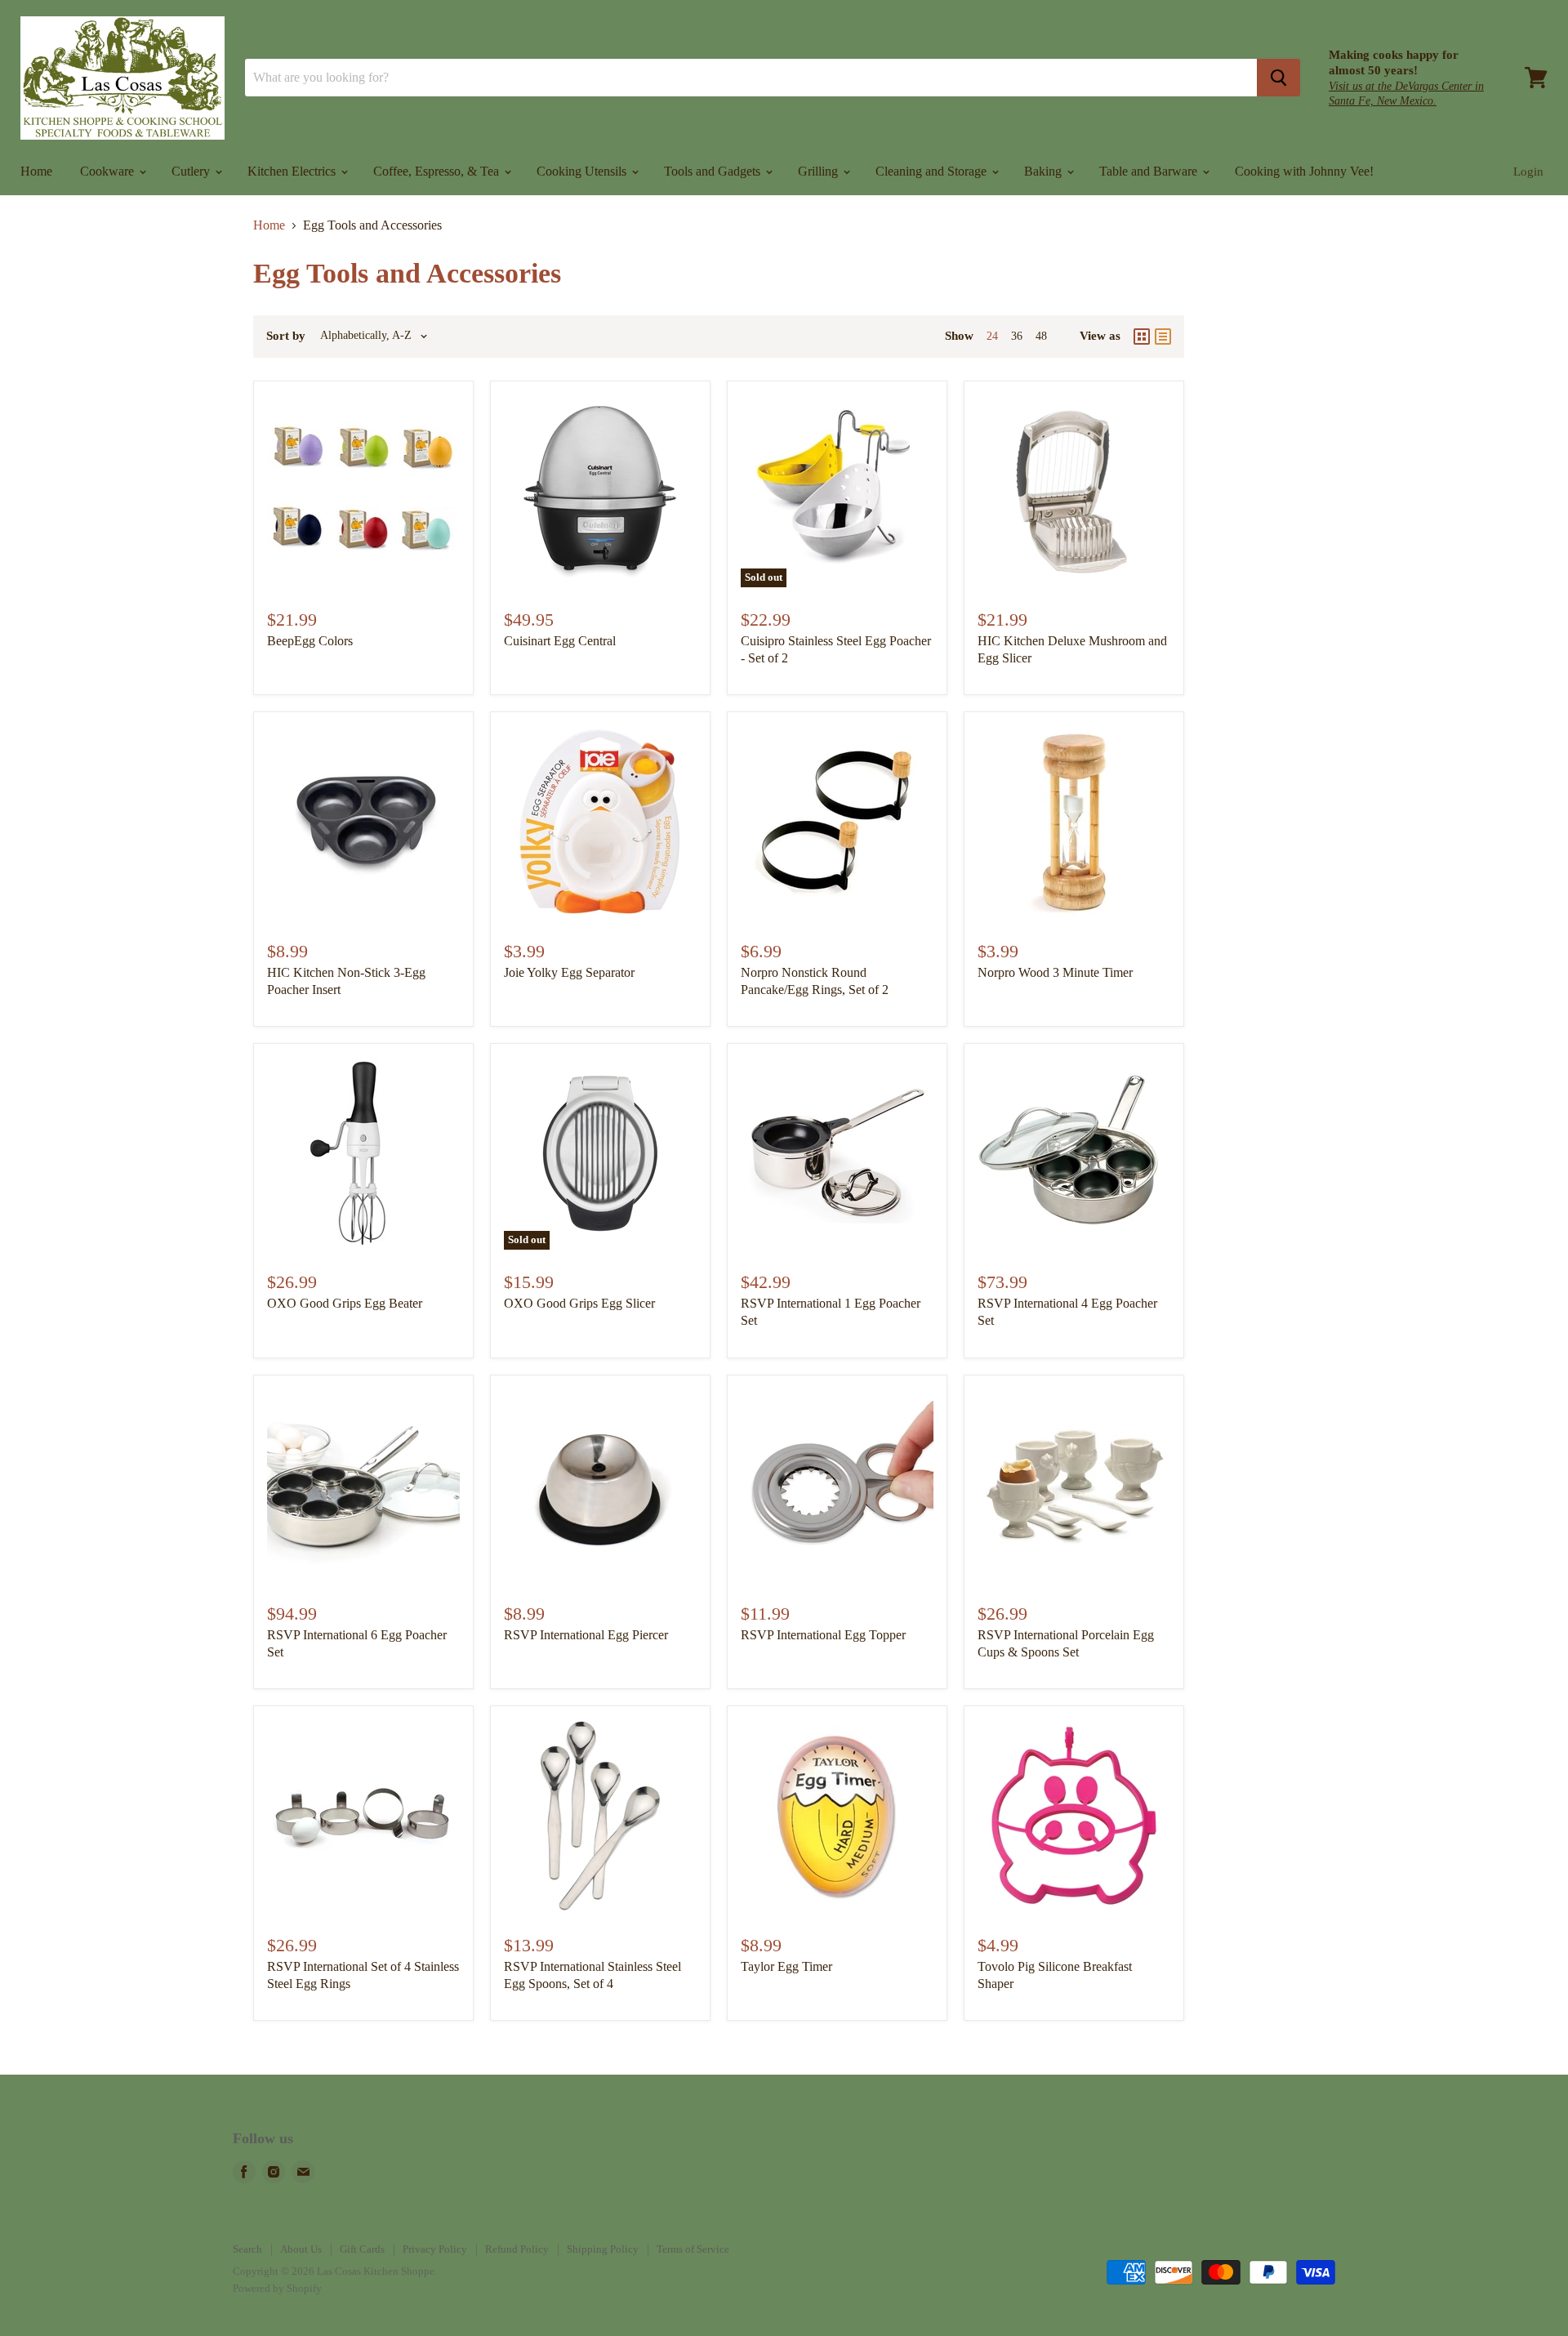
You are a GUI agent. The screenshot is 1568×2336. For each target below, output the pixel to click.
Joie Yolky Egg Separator (569, 972)
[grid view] (1142, 337)
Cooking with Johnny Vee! (1304, 171)
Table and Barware (1150, 171)
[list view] (1163, 337)
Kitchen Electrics (293, 171)
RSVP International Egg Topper (823, 1635)
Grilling (820, 171)
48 (1041, 336)
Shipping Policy (603, 2249)
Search (247, 2249)
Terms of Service (693, 2249)
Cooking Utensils (583, 171)
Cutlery (192, 171)
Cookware (109, 171)
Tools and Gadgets (714, 171)
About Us (301, 2249)
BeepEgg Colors (310, 641)
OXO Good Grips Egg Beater (345, 1303)
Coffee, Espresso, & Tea (438, 171)
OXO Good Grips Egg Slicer (579, 1303)
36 (1017, 336)
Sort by (286, 336)
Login (1528, 172)
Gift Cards (362, 2249)
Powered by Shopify (277, 2288)
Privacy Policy (435, 2249)
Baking (1045, 171)
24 (992, 336)
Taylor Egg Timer (786, 1966)
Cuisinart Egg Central (560, 641)
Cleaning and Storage (933, 171)
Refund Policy (517, 2249)
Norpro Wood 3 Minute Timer (1055, 972)
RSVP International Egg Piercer (586, 1635)
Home (36, 171)
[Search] (1278, 78)
